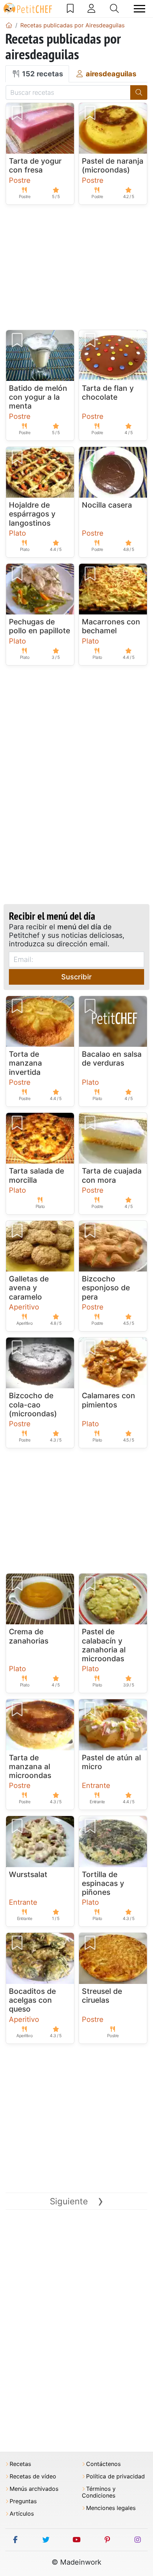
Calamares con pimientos (109, 1400)
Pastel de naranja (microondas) (113, 165)
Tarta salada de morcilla (36, 1175)
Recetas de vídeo (33, 2476)
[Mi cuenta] (91, 9)
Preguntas (23, 2501)
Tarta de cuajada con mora (112, 1175)
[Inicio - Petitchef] (9, 25)
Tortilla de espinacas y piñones (103, 1883)
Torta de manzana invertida (25, 1063)
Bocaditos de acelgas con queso (32, 2000)
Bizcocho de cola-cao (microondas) (33, 1404)
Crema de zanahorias (29, 1636)
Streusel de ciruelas (102, 1996)
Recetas (20, 2464)
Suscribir (76, 977)
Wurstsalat (28, 1874)
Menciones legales (111, 2508)
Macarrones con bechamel (111, 626)
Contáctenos (103, 2464)
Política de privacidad (115, 2476)
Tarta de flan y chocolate (108, 393)
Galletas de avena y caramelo (29, 1288)
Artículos (22, 2514)
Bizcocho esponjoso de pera (106, 1288)
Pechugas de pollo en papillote (39, 626)
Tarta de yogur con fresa (35, 165)
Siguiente (77, 2201)
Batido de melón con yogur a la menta (38, 397)
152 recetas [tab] (42, 74)
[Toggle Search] (114, 9)
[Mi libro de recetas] (70, 9)
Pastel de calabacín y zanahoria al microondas (104, 1645)
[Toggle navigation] (139, 9)
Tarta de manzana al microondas (30, 1766)
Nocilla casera (107, 505)
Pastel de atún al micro (111, 1762)
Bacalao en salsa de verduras (112, 1059)
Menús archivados (34, 2489)
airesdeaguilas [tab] (110, 74)
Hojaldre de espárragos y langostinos (32, 514)
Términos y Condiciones (99, 2492)
